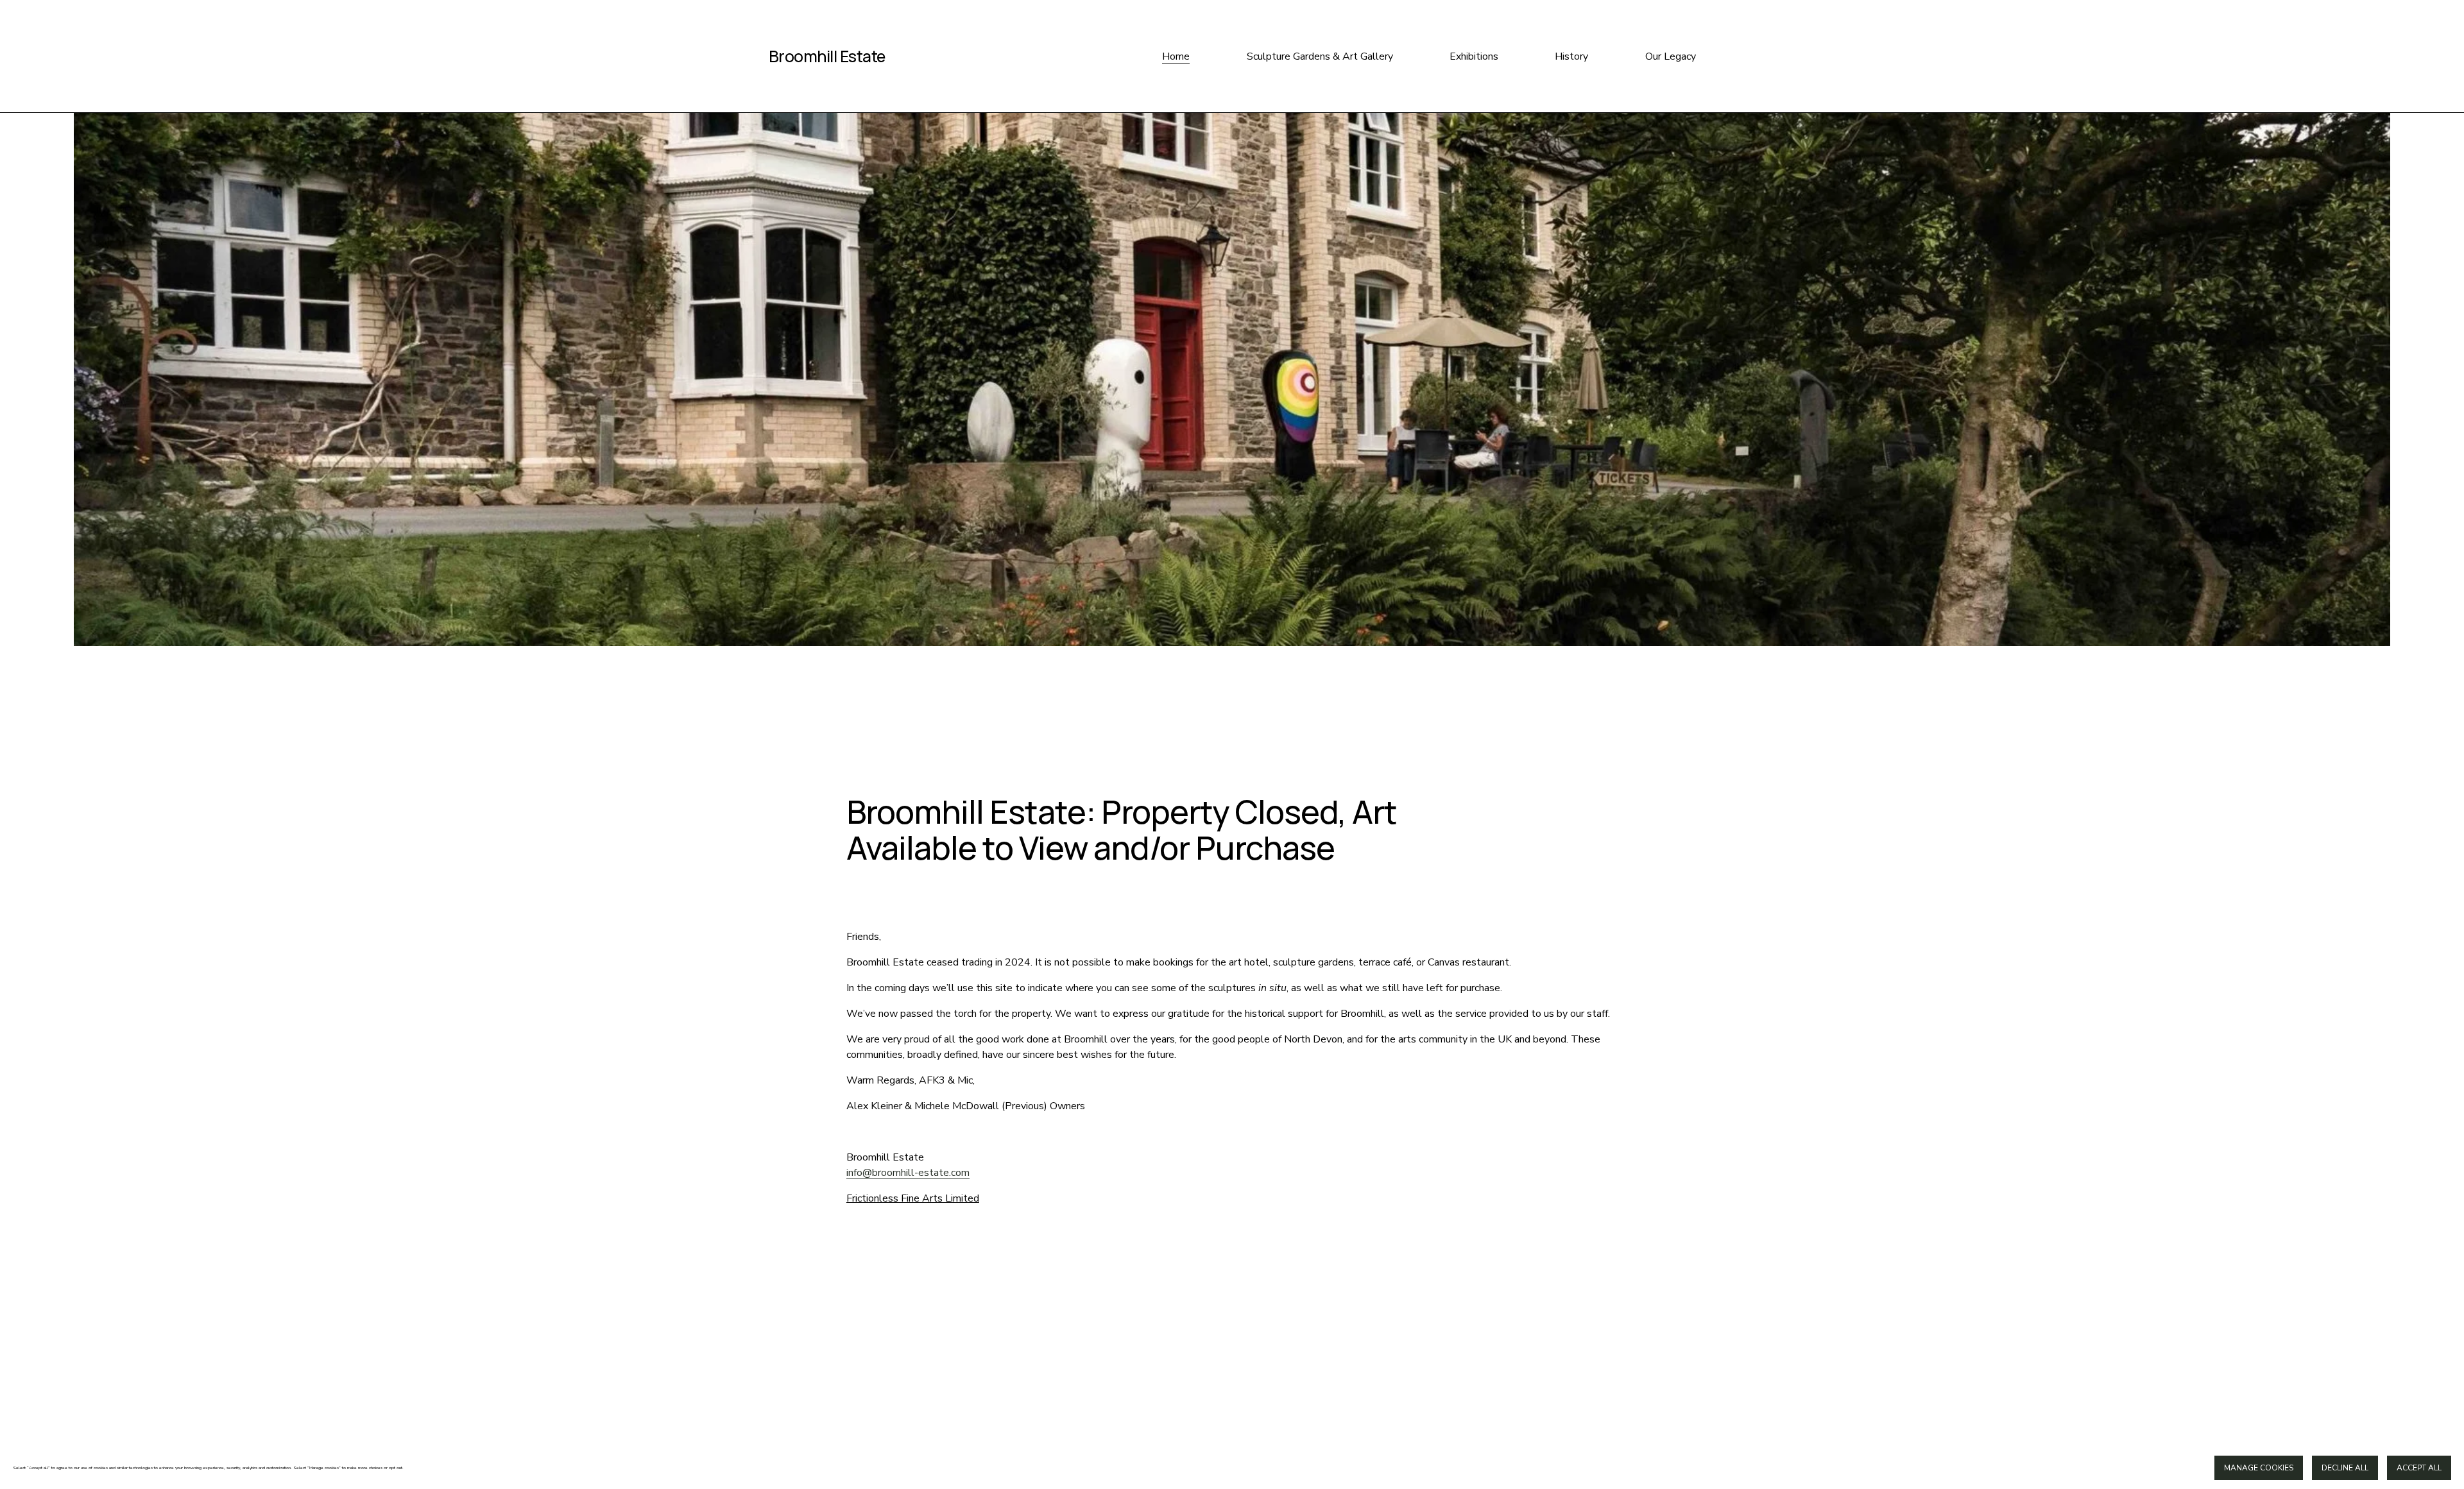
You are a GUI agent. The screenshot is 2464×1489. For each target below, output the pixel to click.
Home (1176, 56)
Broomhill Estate (827, 56)
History (1571, 56)
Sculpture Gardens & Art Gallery (1320, 56)
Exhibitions (1474, 56)
